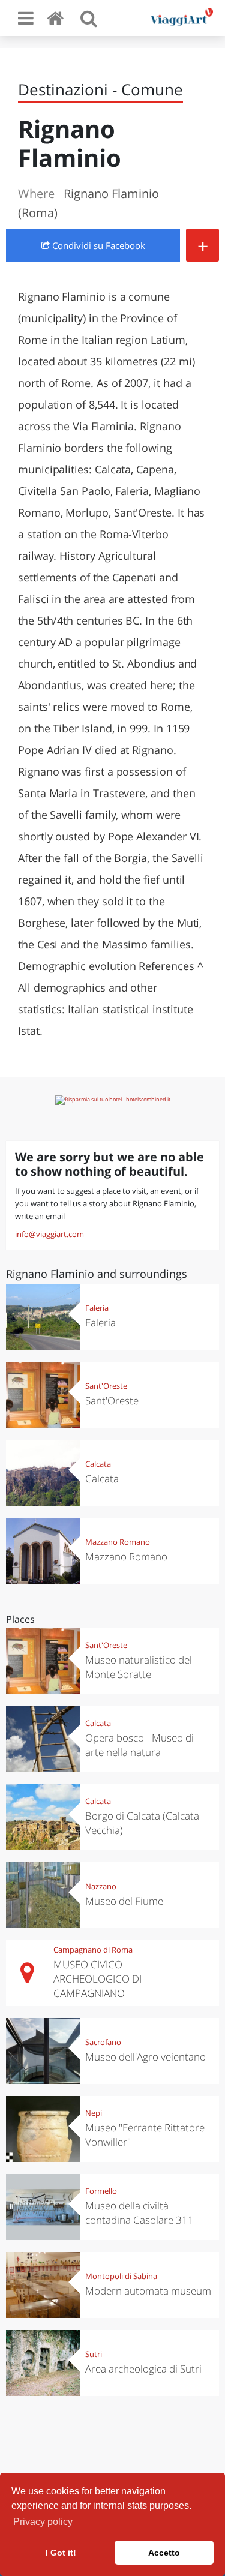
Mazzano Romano (118, 1542)
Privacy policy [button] (43, 2522)
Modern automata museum (148, 2291)
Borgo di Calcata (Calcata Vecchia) (142, 1823)
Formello (101, 2191)
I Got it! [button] (61, 2553)
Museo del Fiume (124, 1901)
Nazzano (101, 1886)
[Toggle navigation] (26, 18)
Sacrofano (103, 2042)
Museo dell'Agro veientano (145, 2057)
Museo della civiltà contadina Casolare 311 (139, 2213)
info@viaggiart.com (49, 1234)
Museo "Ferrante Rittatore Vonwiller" (145, 2135)
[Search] (89, 18)
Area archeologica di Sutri (143, 2369)
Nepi (94, 2113)
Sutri (94, 2354)
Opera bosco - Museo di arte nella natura (139, 1745)
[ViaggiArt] (58, 18)
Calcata (98, 1464)
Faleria (97, 1308)
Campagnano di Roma (93, 1950)
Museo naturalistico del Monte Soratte (139, 1667)
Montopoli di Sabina (121, 2276)
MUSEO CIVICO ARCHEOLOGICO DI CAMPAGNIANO (97, 1979)
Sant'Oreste (106, 1386)
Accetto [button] (164, 2553)
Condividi (97, 245)
